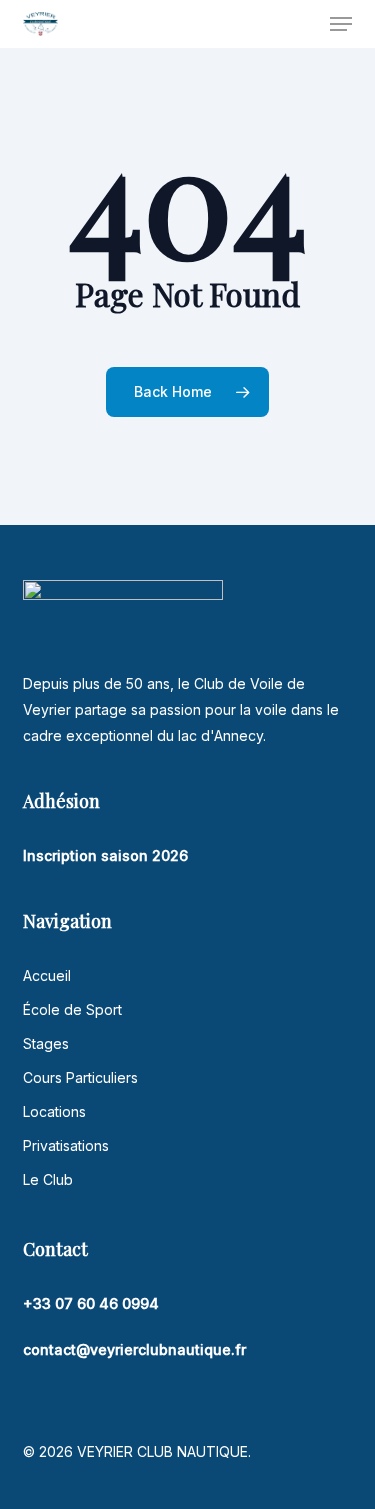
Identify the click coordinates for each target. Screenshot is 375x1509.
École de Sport (72, 1009)
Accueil (47, 975)
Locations (54, 1111)
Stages (46, 1043)
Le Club (48, 1179)
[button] (341, 24)
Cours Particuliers (80, 1077)
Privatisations (66, 1145)
